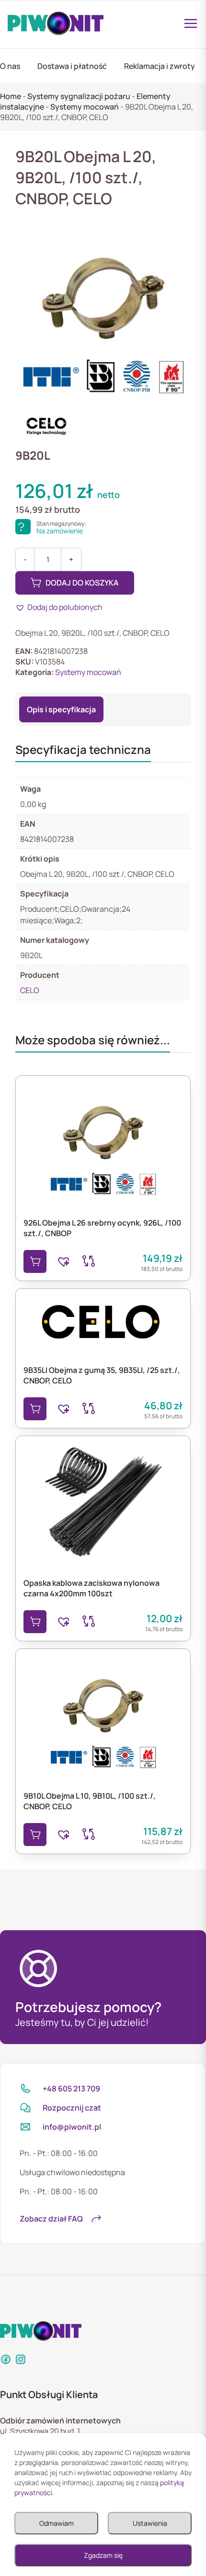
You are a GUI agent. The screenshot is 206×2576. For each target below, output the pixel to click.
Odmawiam (57, 2523)
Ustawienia (150, 2523)
